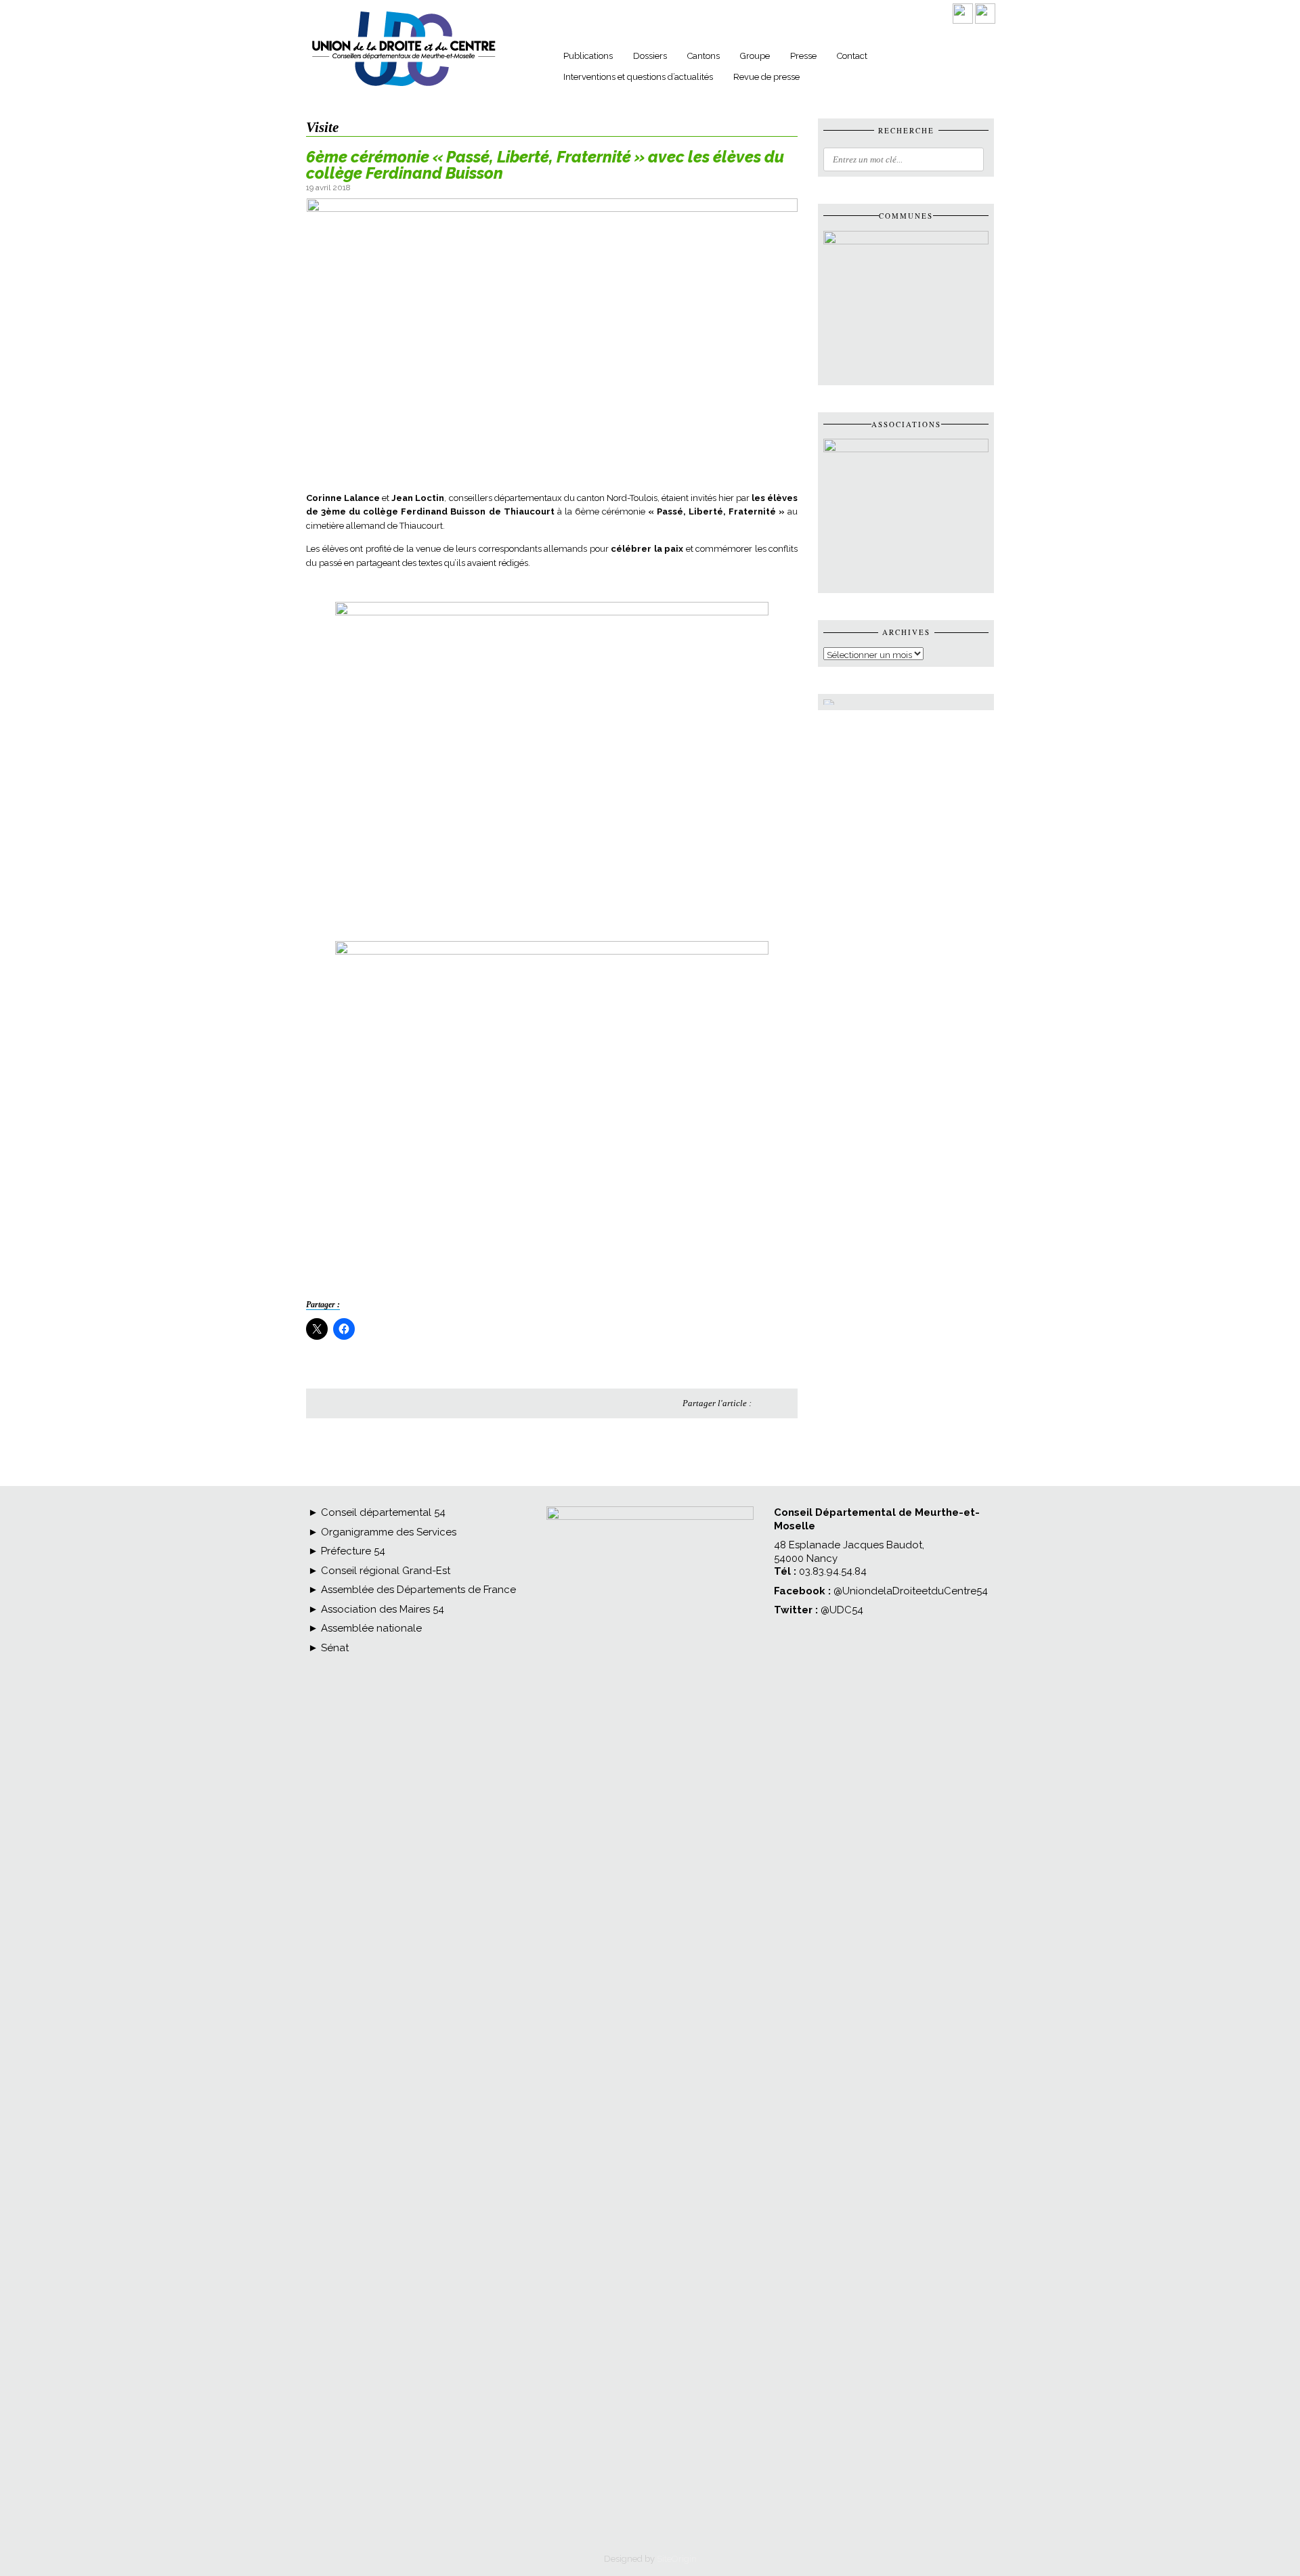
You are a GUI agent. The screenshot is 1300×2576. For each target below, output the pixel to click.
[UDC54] (404, 87)
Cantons (703, 56)
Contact (852, 56)
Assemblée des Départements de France (417, 1590)
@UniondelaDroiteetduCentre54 (911, 1591)
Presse (803, 56)
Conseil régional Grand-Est (384, 1571)
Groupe (755, 56)
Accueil (534, 58)
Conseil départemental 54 (383, 1512)
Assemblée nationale (370, 1628)
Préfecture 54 (352, 1551)
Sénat (333, 1648)
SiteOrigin (677, 2559)
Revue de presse (766, 77)
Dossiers (650, 56)
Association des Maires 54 (381, 1609)
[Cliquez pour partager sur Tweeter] (782, 1403)
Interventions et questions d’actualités (638, 77)
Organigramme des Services (387, 1532)
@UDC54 (842, 1610)
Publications (588, 56)
